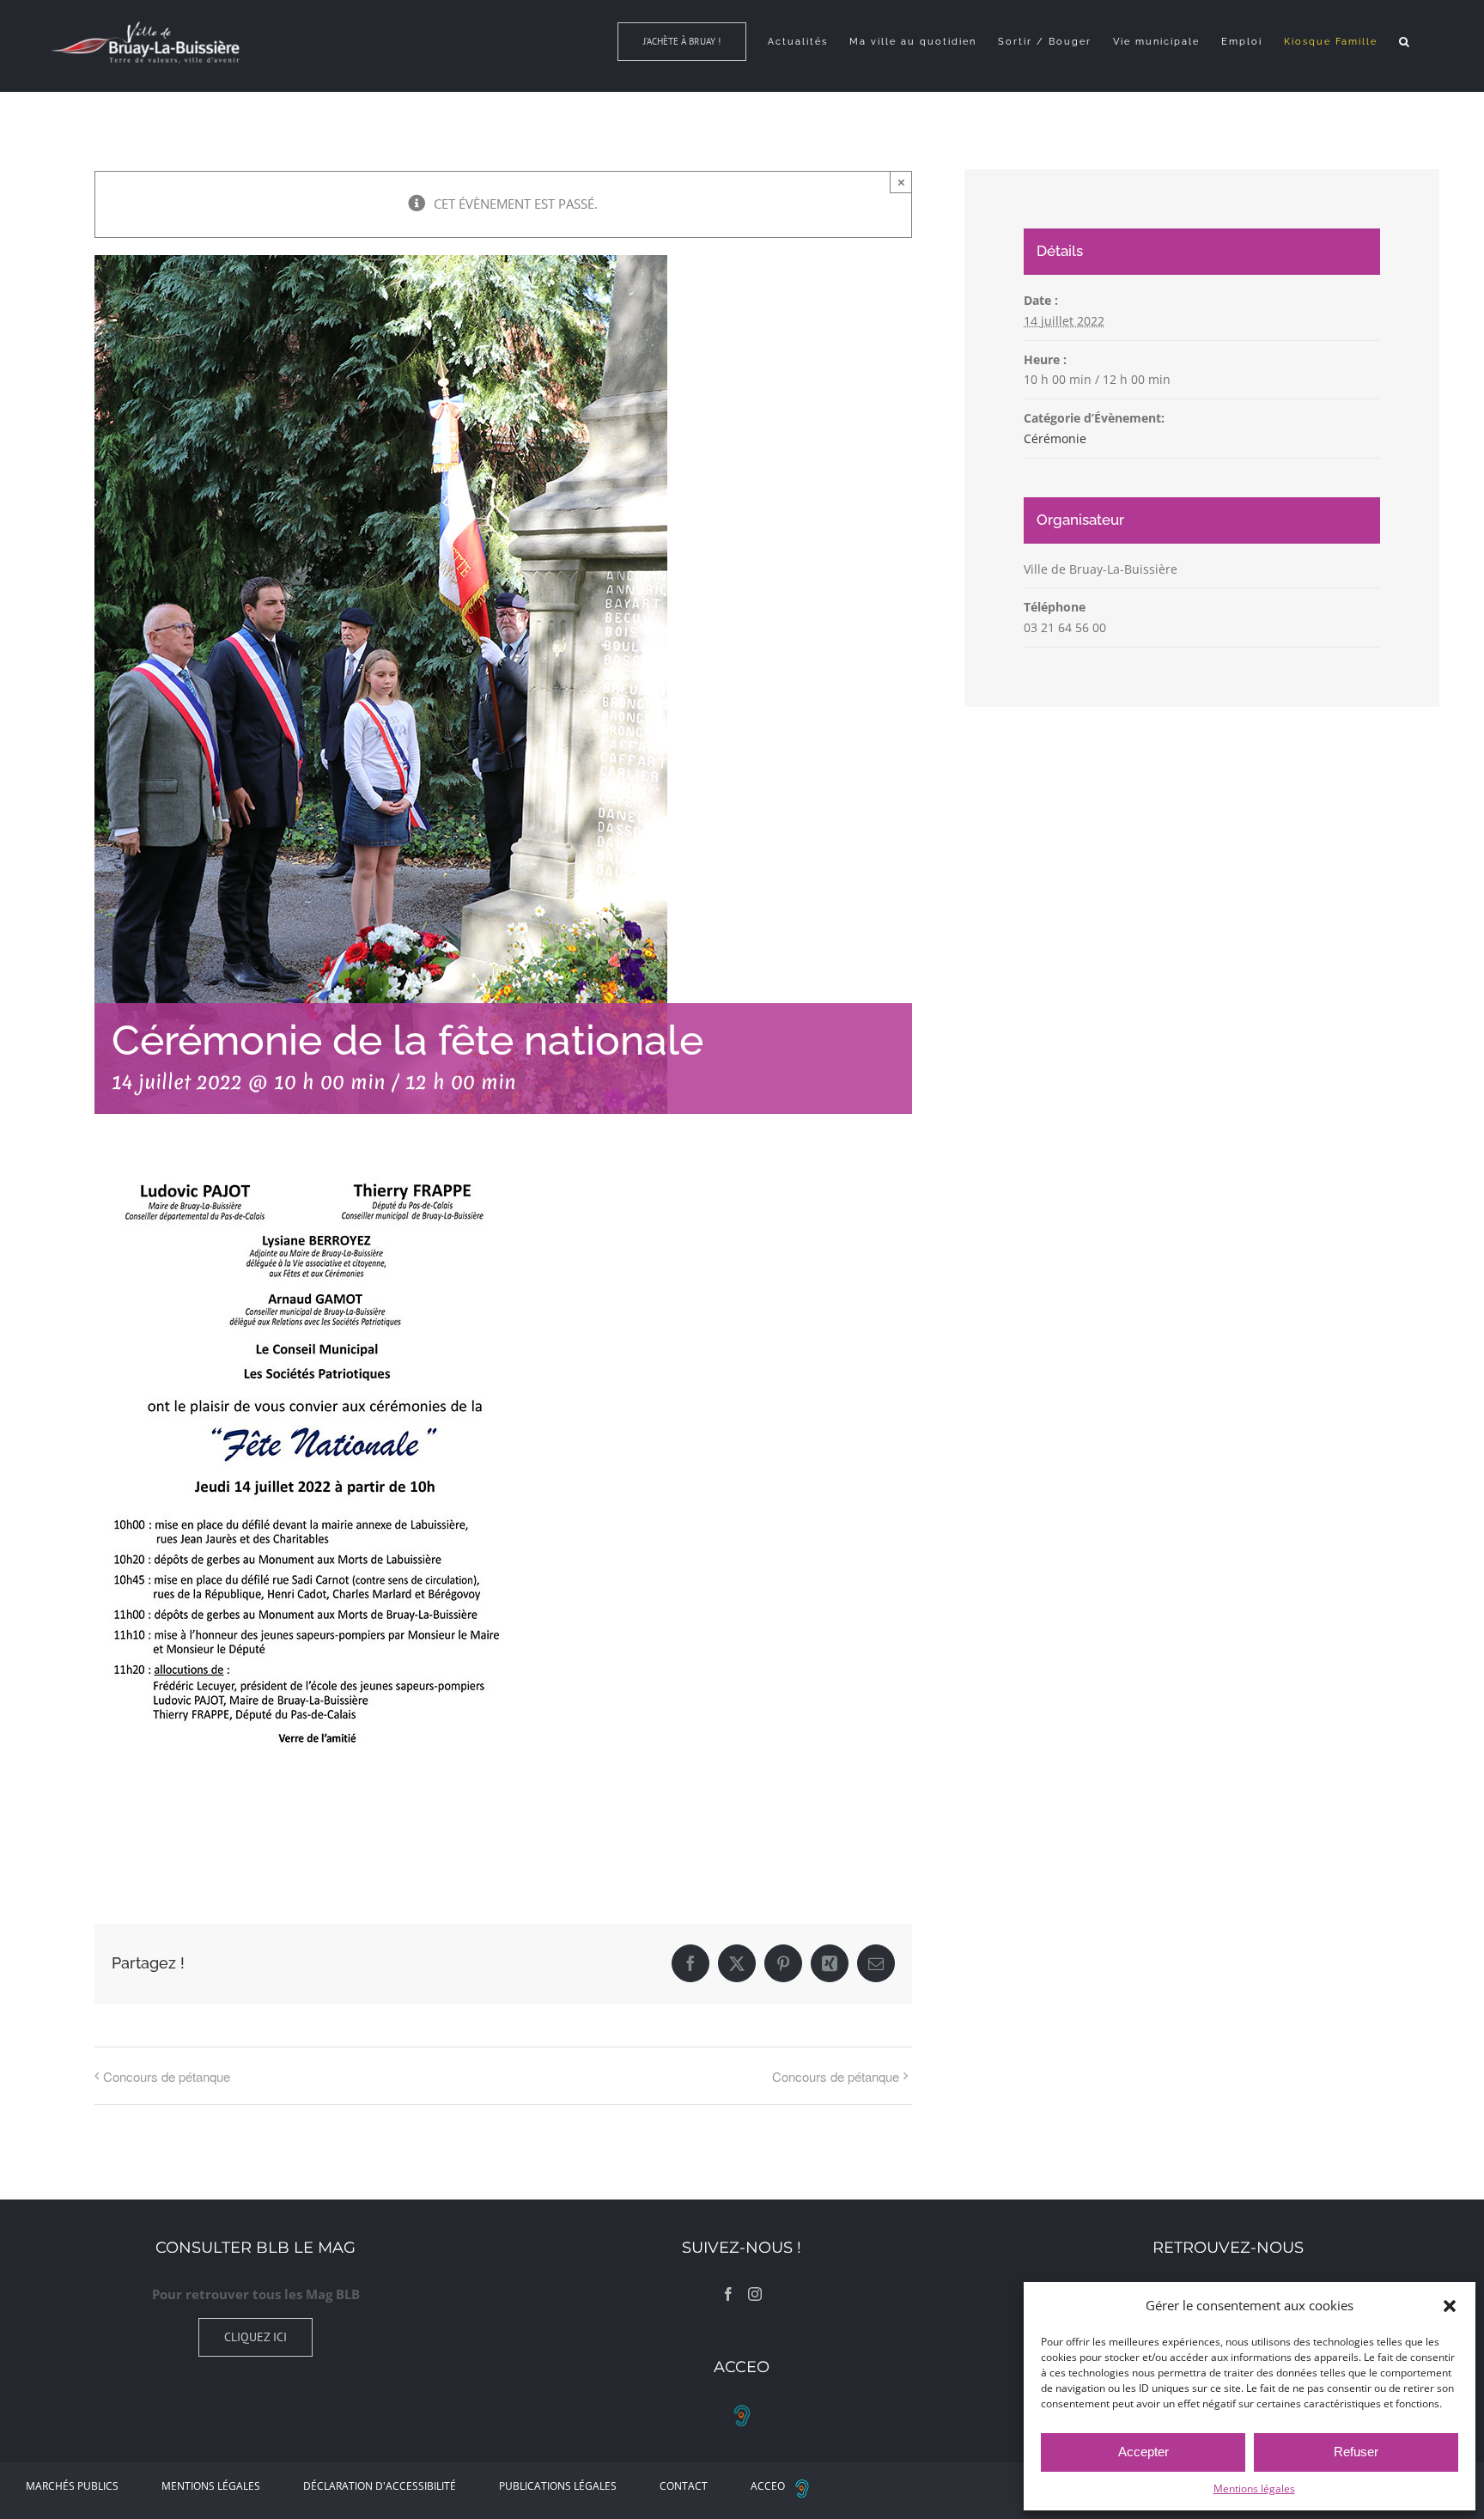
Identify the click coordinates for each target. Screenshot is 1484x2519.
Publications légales (558, 2486)
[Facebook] (728, 2294)
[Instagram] (755, 2294)
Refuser (1356, 2452)
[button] (1450, 2306)
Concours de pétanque (167, 2076)
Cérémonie (1055, 438)
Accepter (1143, 2452)
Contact (684, 2486)
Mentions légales (1254, 2489)
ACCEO (768, 2486)
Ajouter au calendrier (180, 1818)
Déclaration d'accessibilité (380, 2486)
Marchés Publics (72, 2486)
